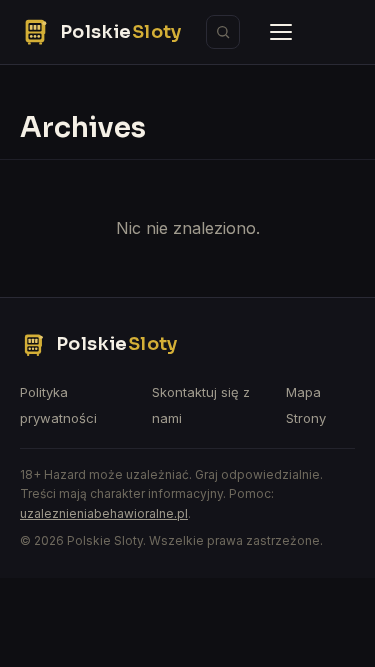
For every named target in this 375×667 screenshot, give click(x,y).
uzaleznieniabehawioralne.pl (104, 513)
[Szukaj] (223, 32)
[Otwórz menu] (281, 32)
